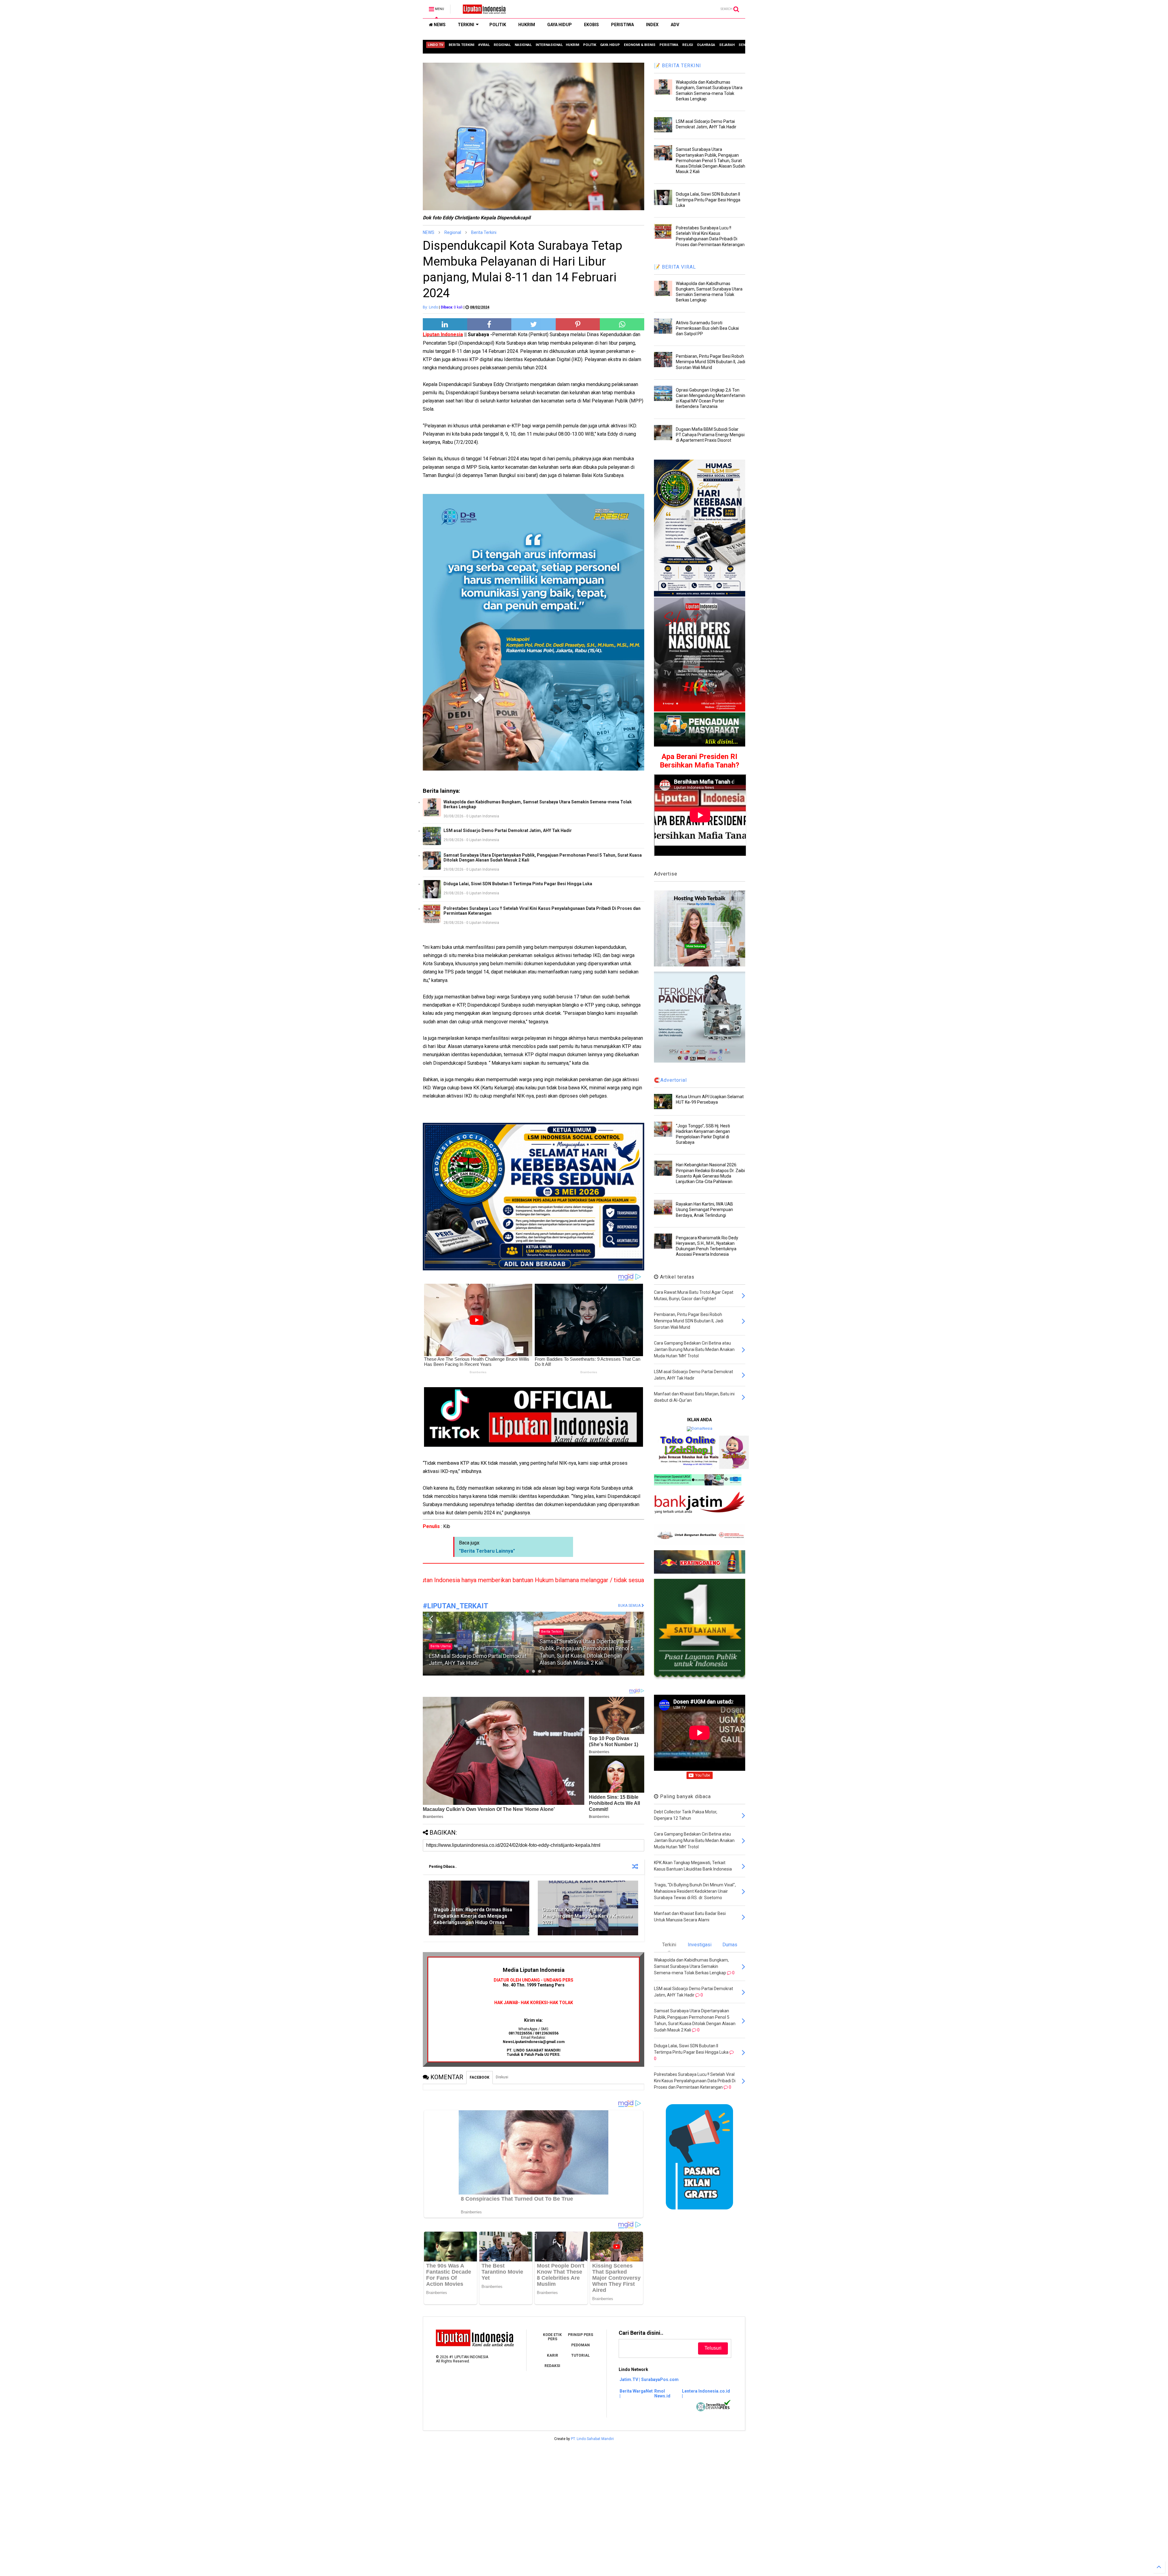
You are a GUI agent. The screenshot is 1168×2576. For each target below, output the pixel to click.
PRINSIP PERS (581, 2335)
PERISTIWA (622, 25)
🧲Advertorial (670, 1080)
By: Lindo (430, 307)
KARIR (553, 2355)
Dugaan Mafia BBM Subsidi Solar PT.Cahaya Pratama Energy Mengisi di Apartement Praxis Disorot (710, 435)
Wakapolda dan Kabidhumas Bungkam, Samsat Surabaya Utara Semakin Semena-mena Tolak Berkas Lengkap (538, 804)
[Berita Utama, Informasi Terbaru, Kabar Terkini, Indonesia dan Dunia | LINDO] (482, 11)
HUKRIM (527, 25)
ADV (675, 25)
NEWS (439, 25)
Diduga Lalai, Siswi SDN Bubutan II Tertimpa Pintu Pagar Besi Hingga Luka (518, 884)
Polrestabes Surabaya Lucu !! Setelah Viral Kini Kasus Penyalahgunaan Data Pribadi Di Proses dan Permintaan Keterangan (542, 911)
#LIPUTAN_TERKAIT (455, 1606)
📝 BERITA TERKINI (678, 66)
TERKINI (466, 25)
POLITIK (498, 25)
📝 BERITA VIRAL (675, 267)
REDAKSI (552, 2366)
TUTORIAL (581, 2355)
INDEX (652, 25)
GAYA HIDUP (560, 25)
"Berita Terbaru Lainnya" (487, 1551)
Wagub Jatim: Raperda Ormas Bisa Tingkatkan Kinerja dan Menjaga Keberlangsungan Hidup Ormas (473, 1916)
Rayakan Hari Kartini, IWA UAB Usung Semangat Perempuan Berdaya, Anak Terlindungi (704, 1210)
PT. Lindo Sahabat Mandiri (592, 2439)
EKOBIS (591, 25)
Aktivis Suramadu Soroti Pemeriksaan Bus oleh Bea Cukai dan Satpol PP (707, 328)
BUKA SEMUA (630, 1606)
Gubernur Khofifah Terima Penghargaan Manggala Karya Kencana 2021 (587, 1916)
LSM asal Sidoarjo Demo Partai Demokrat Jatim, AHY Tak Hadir (508, 830)
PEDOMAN (581, 2345)
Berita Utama (551, 1632)
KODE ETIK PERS (552, 2337)
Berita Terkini (484, 232)
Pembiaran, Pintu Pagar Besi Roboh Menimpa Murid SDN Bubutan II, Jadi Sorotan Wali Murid (711, 362)
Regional (453, 232)
